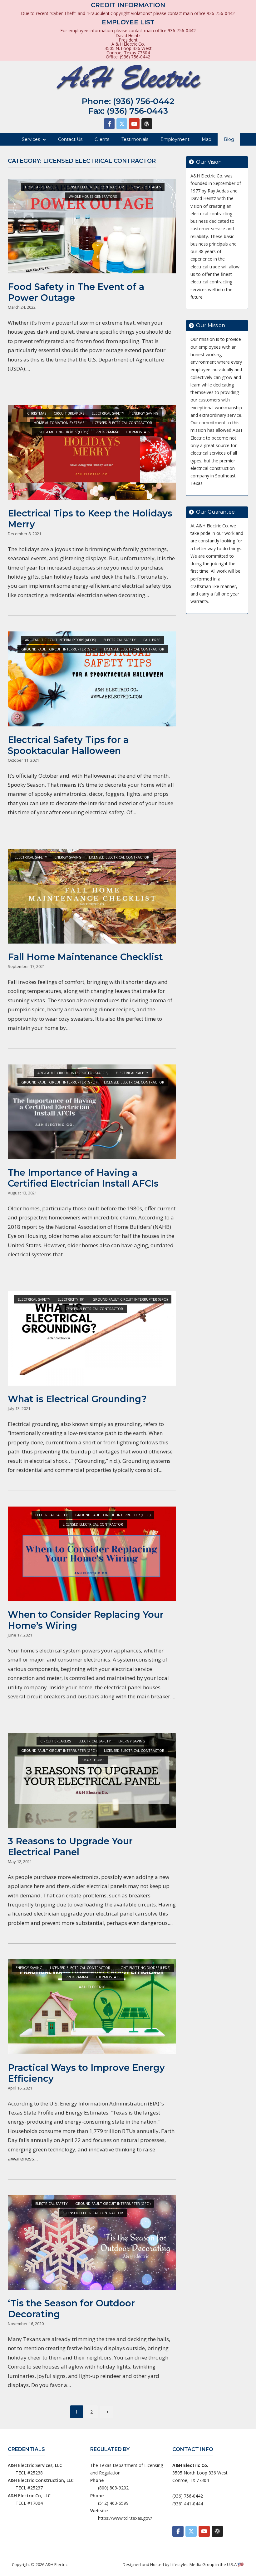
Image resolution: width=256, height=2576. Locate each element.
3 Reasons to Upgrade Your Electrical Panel (70, 1846)
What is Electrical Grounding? (77, 1399)
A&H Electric (56, 2564)
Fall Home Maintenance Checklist (85, 957)
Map (207, 139)
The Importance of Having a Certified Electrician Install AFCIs (83, 1178)
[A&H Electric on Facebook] (109, 124)
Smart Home (93, 1760)
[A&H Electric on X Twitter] (122, 124)
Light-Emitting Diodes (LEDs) (62, 432)
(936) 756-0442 (144, 101)
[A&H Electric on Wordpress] (147, 124)
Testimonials (135, 139)
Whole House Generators (93, 196)
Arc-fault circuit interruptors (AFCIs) (60, 640)
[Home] (128, 78)
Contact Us (70, 139)
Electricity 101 (71, 1299)
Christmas (37, 413)
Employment (175, 139)
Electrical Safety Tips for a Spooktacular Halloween (68, 745)
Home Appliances (41, 187)
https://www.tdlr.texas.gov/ (125, 2518)
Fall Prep (152, 640)
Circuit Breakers (69, 413)
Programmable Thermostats (123, 432)
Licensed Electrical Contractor (94, 187)
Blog (229, 139)
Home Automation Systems (59, 423)
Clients (102, 139)
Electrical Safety (108, 413)
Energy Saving (145, 413)
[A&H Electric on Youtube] (134, 124)
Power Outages (146, 187)
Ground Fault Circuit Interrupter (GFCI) (59, 649)
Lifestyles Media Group (192, 2564)
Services (31, 139)
